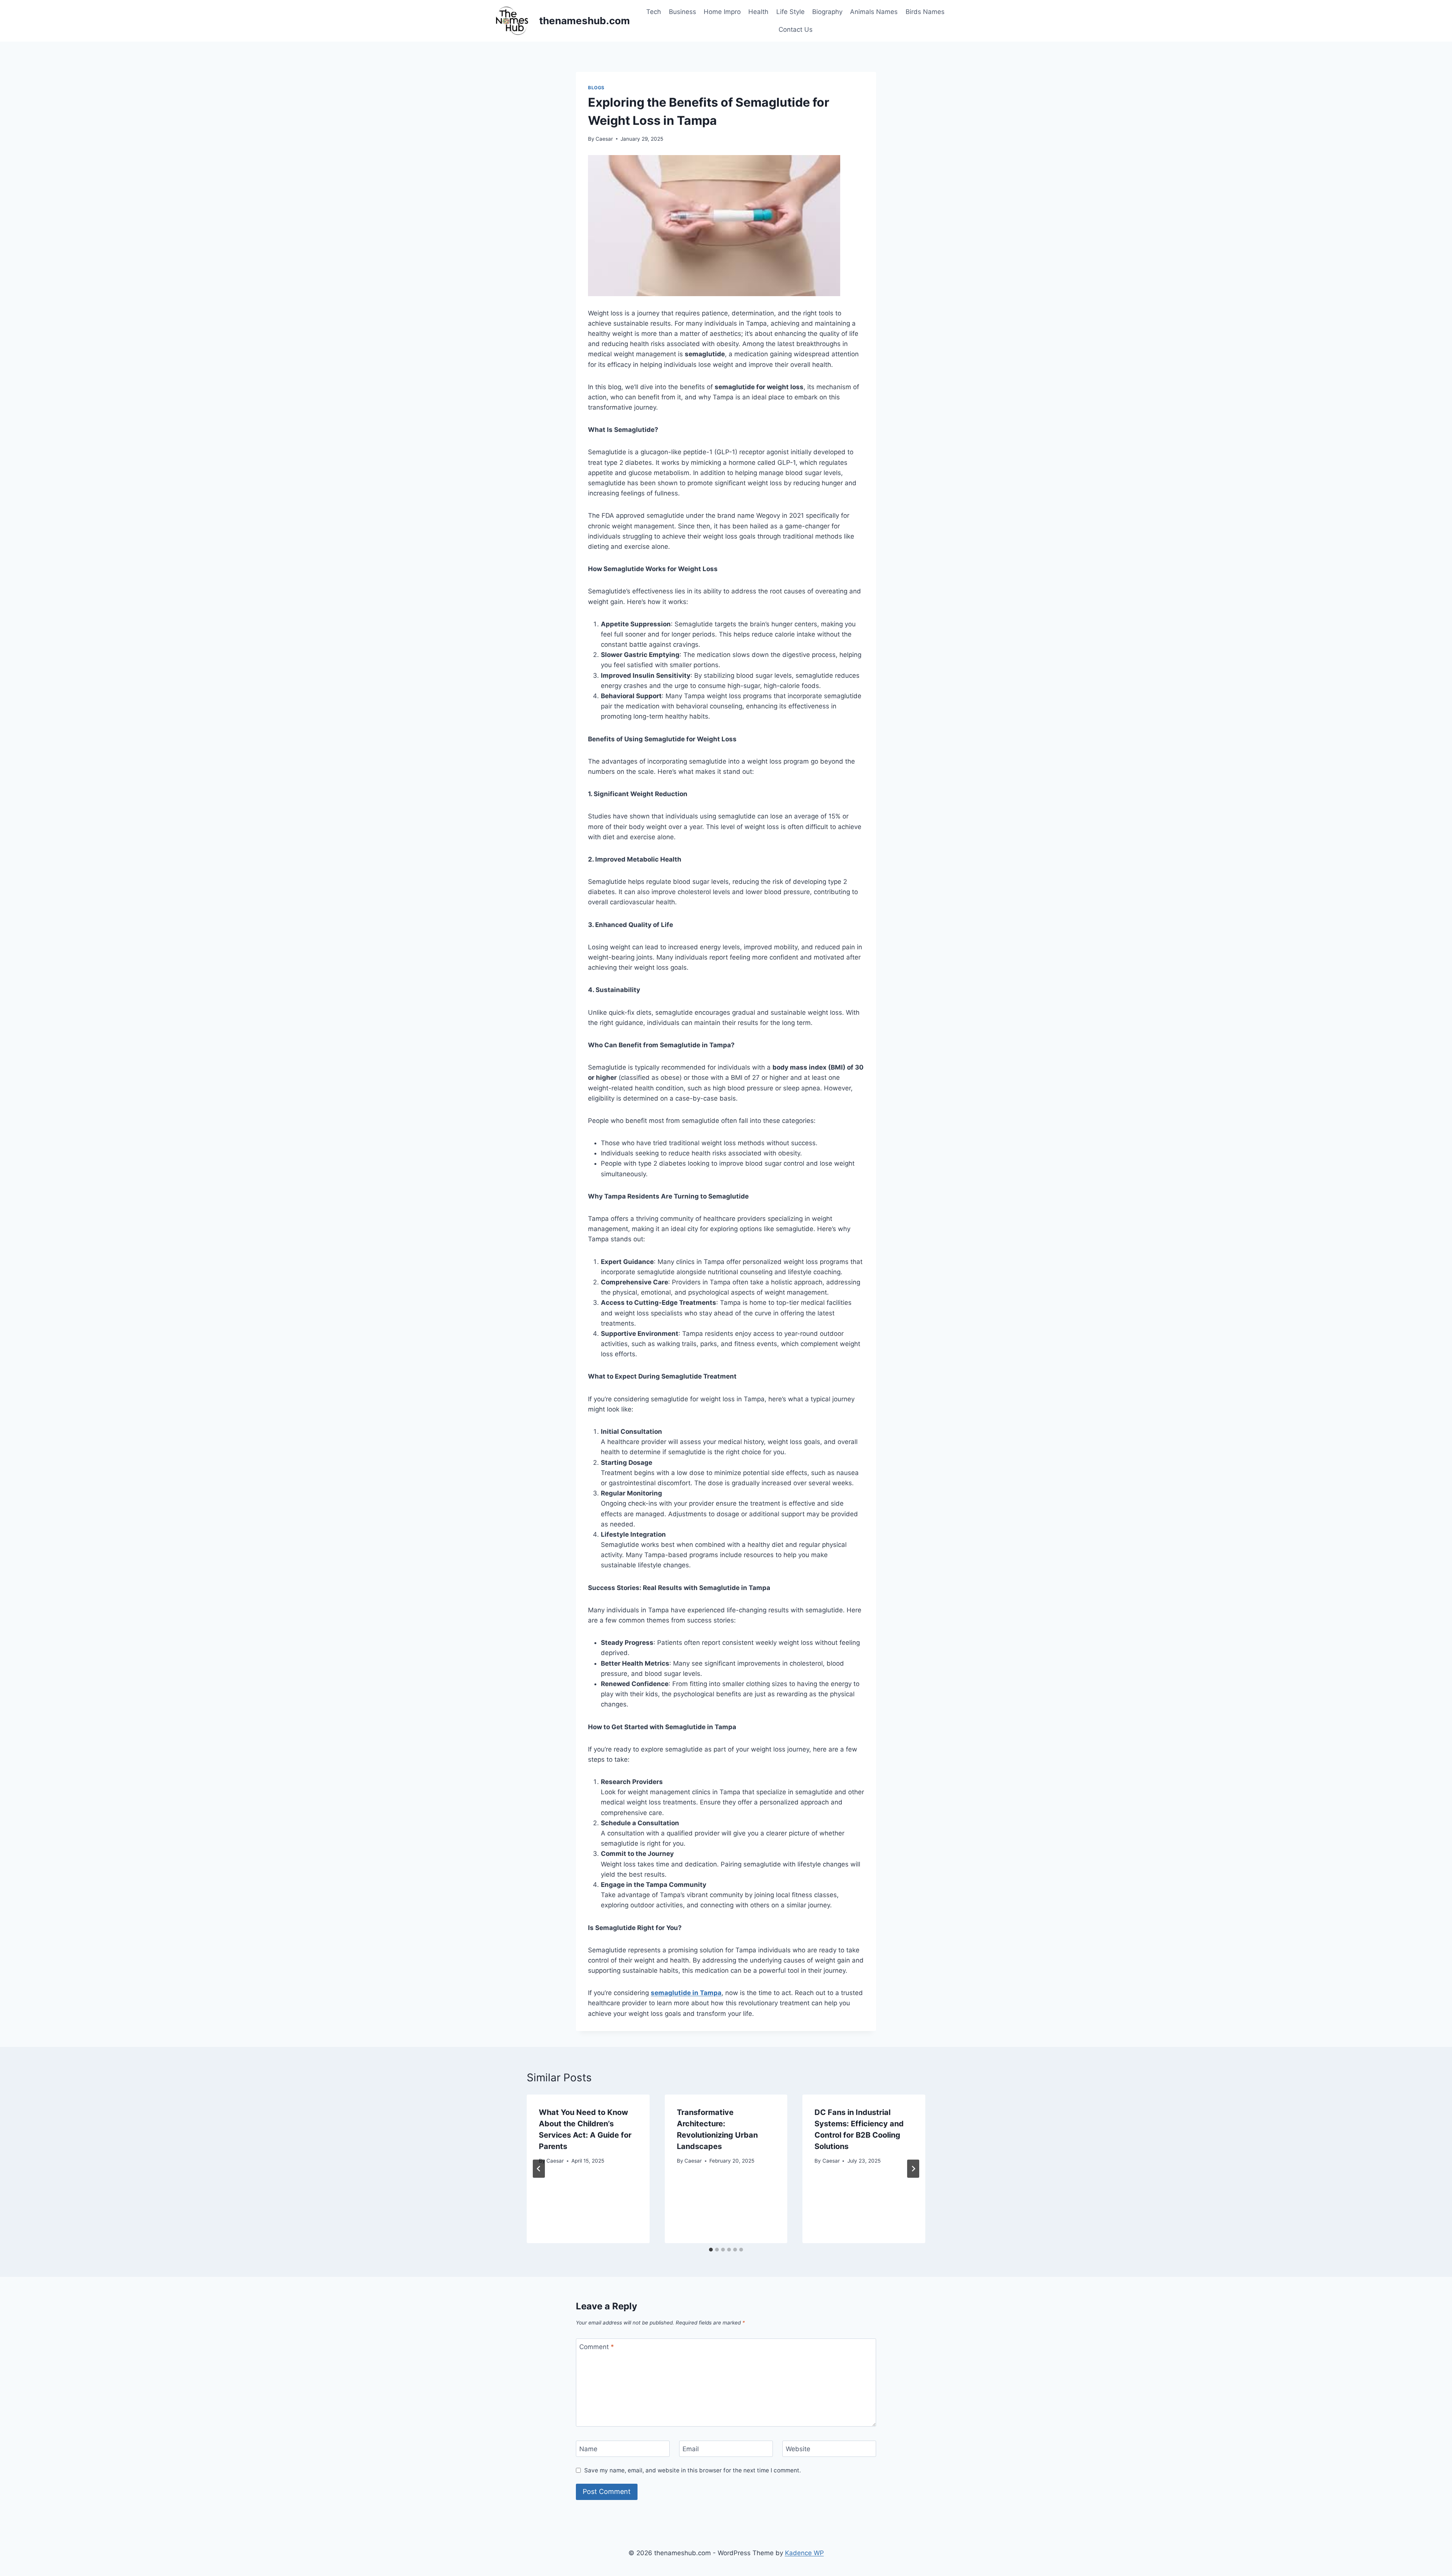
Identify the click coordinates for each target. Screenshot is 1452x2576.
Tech (654, 12)
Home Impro (722, 12)
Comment (597, 2347)
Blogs (596, 88)
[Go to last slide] (539, 2169)
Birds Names (925, 12)
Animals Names (874, 12)
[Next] (913, 2169)
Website (798, 2449)
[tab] (711, 2250)
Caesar (604, 139)
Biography (827, 12)
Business (683, 12)
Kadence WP (804, 2553)
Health (758, 12)
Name (588, 2449)
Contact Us (796, 30)
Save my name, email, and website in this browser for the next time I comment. (693, 2470)
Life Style (790, 12)
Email (691, 2449)
